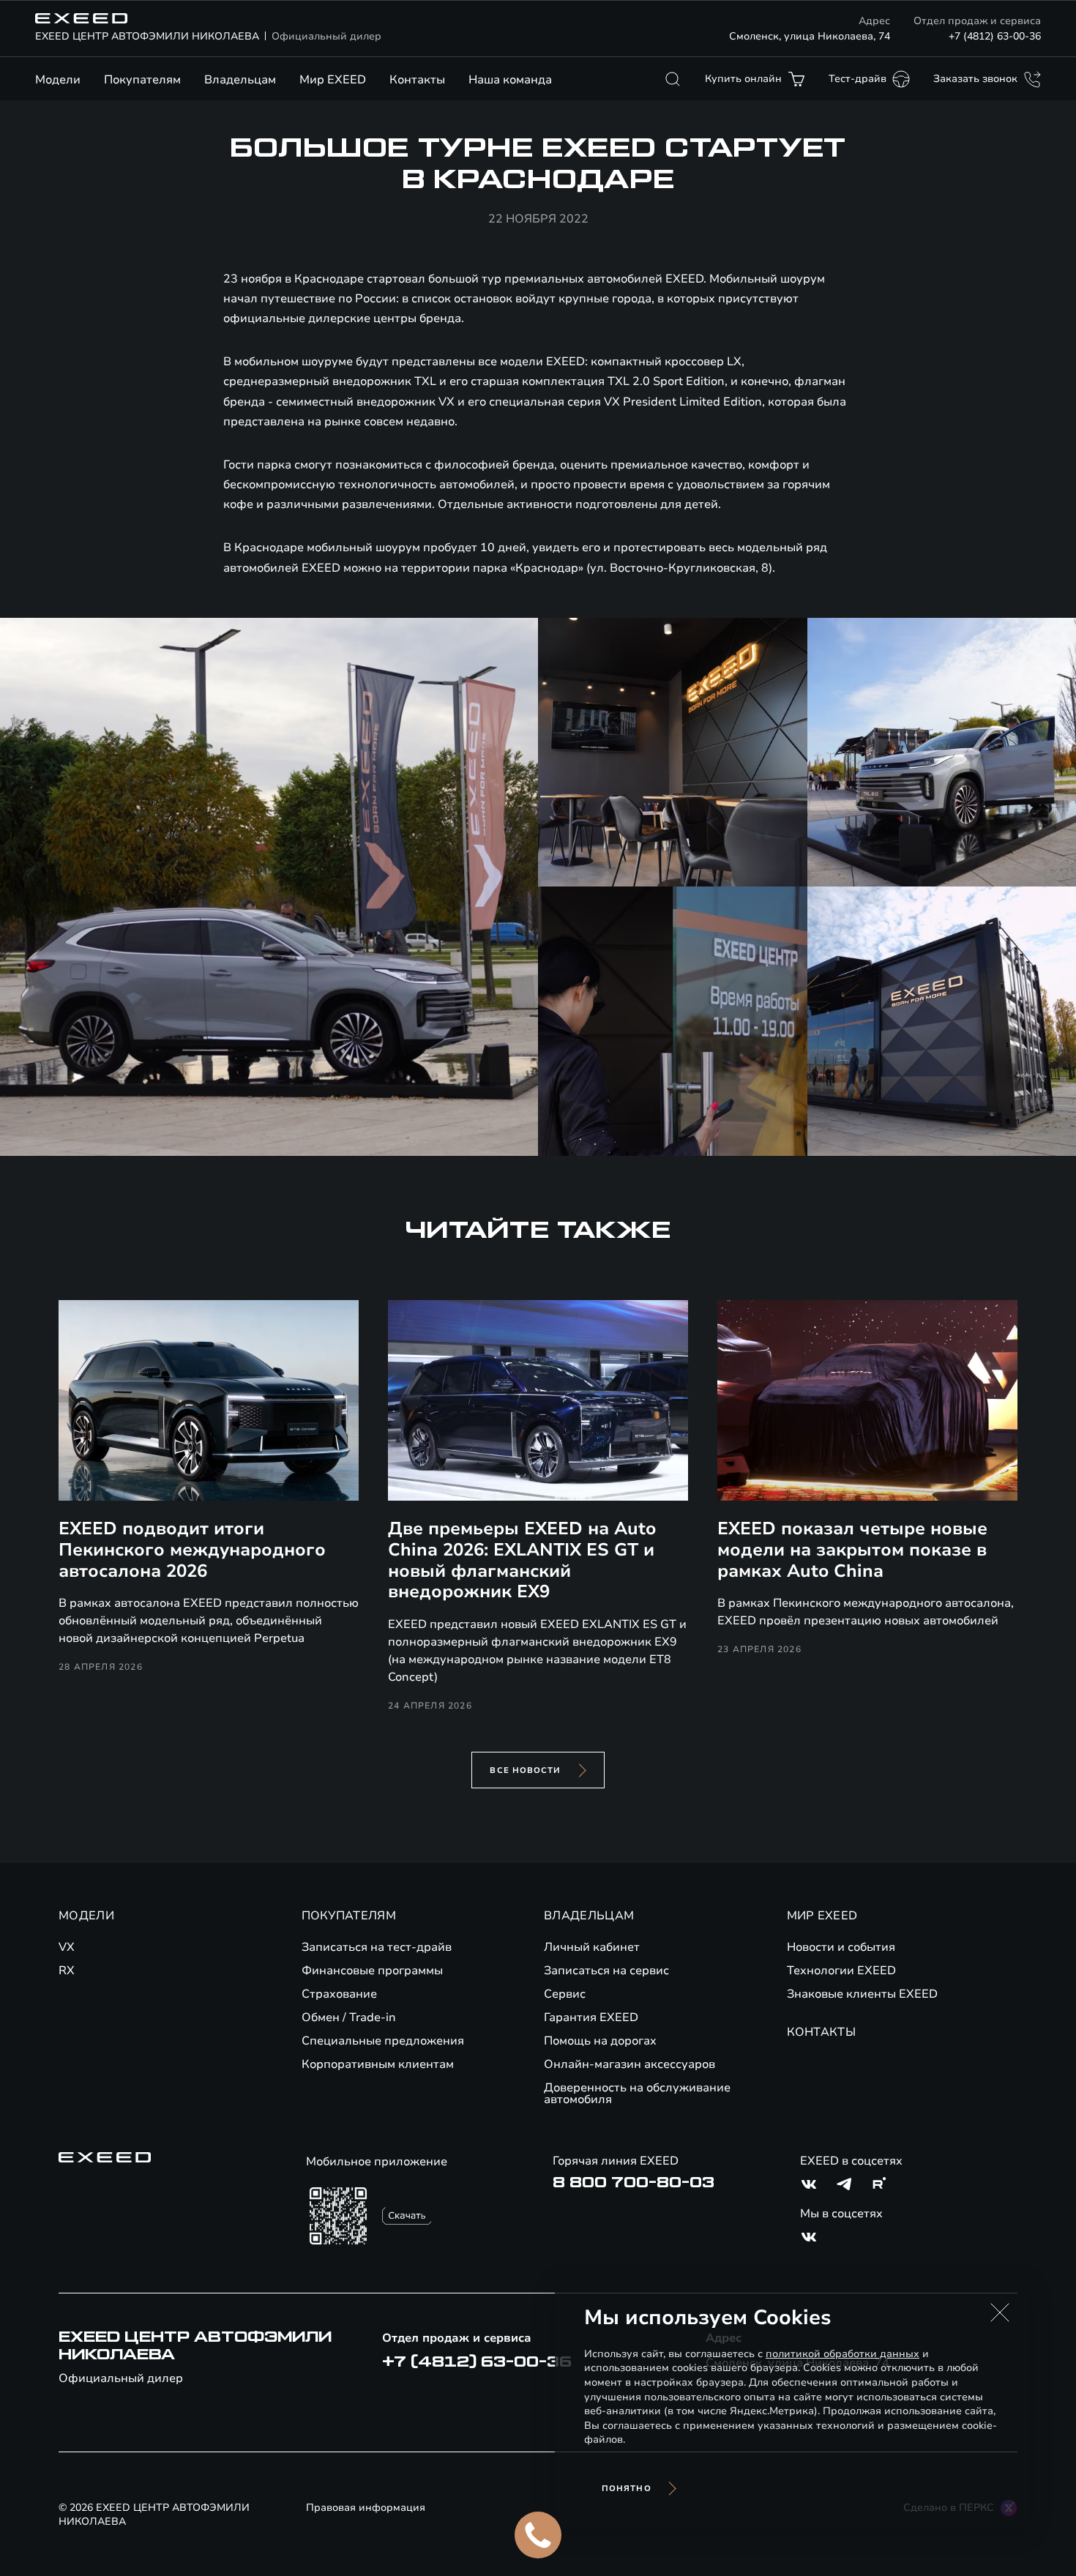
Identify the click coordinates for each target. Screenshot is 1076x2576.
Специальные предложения (383, 2041)
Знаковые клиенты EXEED (862, 1994)
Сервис (565, 1994)
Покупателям (142, 80)
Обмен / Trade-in (349, 2017)
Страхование (339, 1994)
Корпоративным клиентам (378, 2064)
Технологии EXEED (841, 1971)
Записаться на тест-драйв (377, 1947)
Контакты (417, 80)
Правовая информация (366, 2508)
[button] (1000, 2312)
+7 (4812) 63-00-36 (995, 36)
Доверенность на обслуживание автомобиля (637, 2094)
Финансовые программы (372, 1971)
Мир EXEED (333, 80)
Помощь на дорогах (600, 2041)
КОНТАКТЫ (822, 2032)
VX (67, 1947)
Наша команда (510, 80)
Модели (58, 80)
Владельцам (240, 80)
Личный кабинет (592, 1947)
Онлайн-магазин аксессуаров (629, 2064)
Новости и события (841, 1947)
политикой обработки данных (843, 2354)
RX (67, 1971)
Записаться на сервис (606, 1971)
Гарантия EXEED (591, 2017)
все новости (525, 1770)
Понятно (627, 2489)
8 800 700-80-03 (634, 2183)
